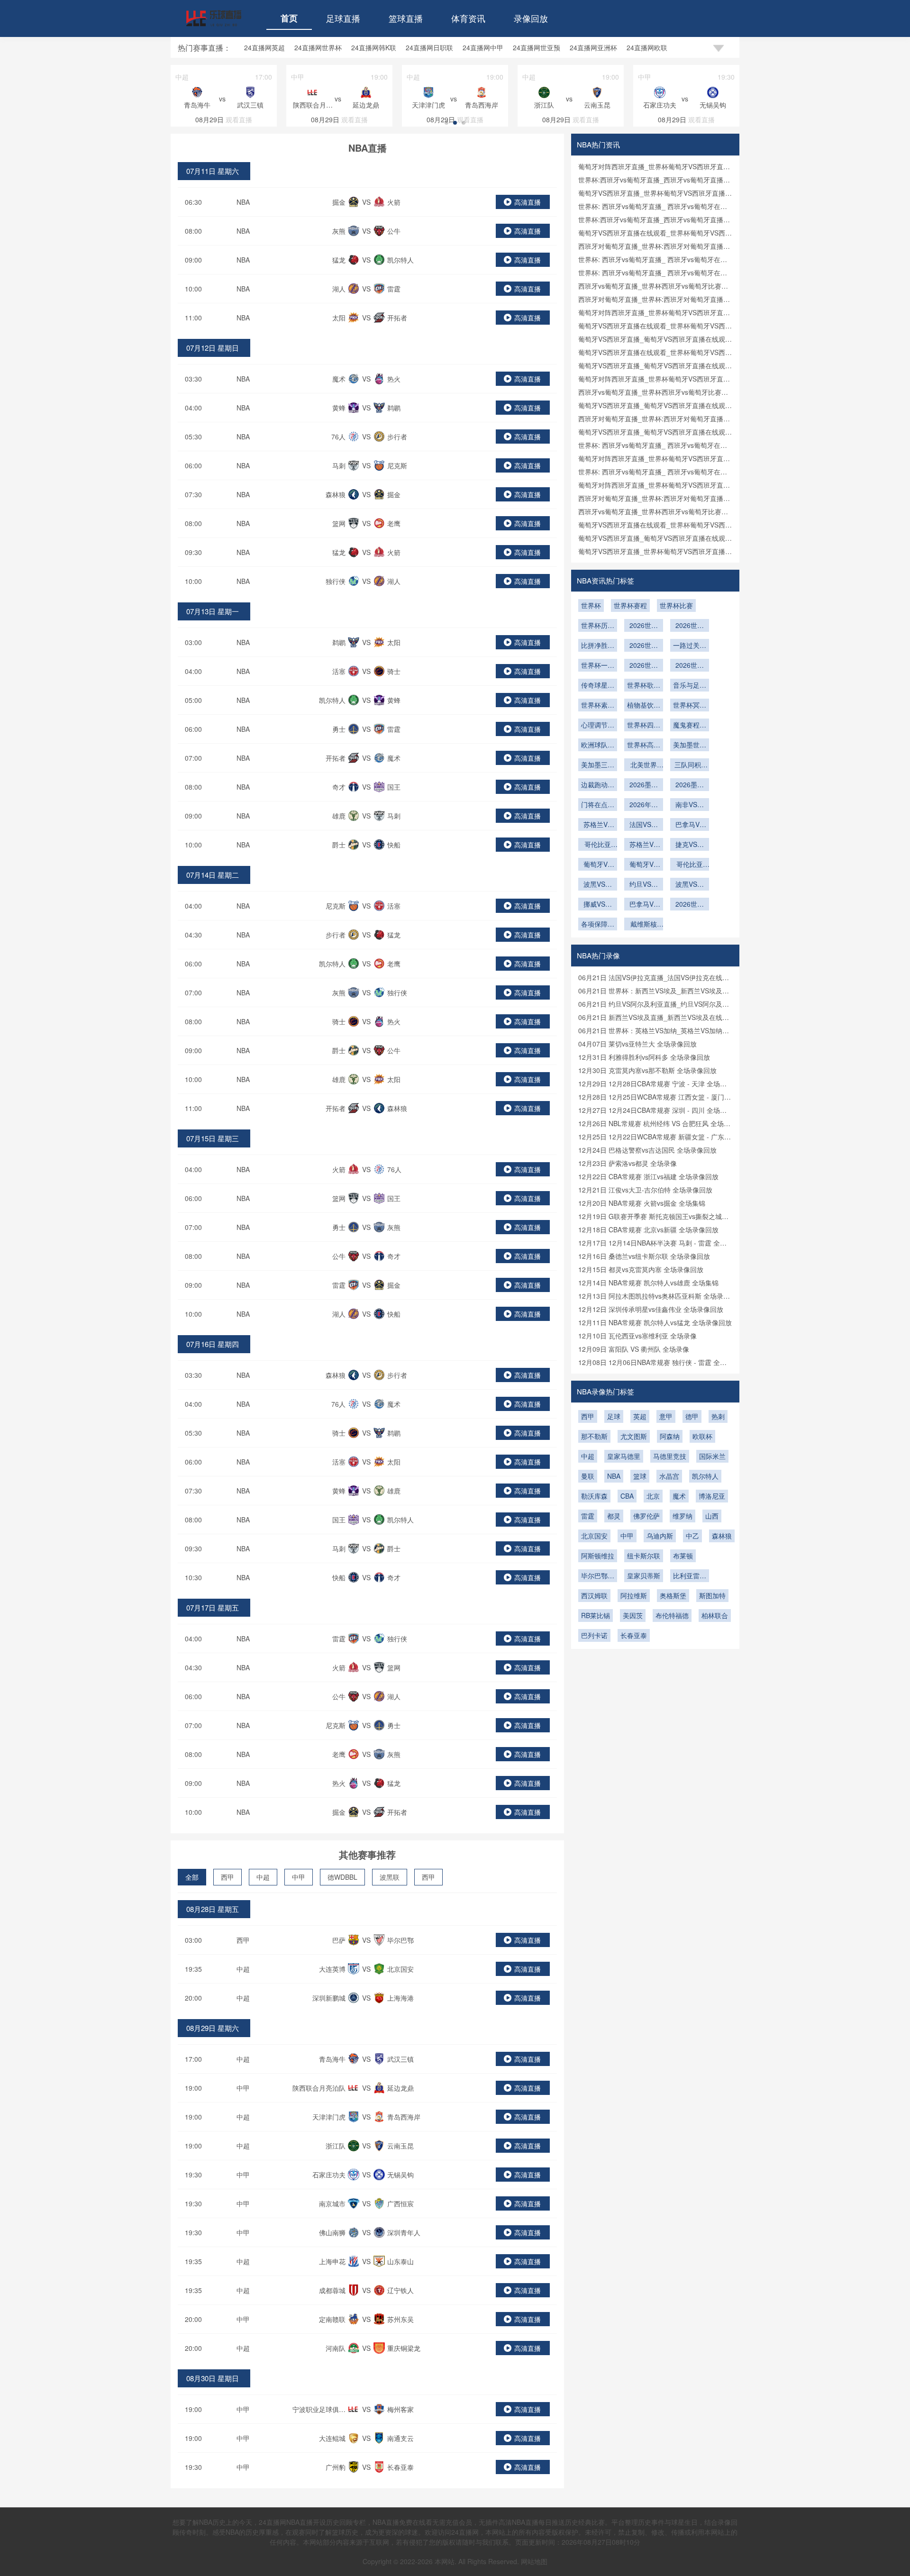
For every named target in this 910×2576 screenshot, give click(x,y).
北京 (653, 1496)
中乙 (692, 1536)
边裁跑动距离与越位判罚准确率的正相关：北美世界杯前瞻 (598, 785)
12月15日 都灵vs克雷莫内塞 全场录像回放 (641, 1269)
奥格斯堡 (673, 1595)
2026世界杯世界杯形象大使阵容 (690, 666)
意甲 (666, 1416)
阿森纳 (670, 1436)
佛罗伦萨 (646, 1516)
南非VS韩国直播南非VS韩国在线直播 (690, 805)
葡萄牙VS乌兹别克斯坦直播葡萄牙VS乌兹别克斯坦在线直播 (644, 865)
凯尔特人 (705, 1476)
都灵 (614, 1516)
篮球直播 (406, 18)
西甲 (227, 1877)
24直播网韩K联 (374, 47)
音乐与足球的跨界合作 (690, 686)
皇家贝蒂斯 (644, 1575)
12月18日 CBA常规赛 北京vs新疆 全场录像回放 (648, 1229)
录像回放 (531, 18)
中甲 (299, 1877)
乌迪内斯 (660, 1536)
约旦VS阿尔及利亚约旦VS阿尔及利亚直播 (644, 885)
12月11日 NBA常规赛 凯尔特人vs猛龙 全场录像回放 (655, 1322)
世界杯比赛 (676, 605)
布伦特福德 (672, 1615)
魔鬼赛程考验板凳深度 (690, 726)
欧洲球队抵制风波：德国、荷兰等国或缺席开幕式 (598, 746)
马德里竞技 (670, 1456)
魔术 (679, 1496)
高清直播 (528, 202)
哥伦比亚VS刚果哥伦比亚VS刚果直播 (690, 865)
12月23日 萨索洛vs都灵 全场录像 (628, 1163)
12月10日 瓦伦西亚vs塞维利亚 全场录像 (637, 1336)
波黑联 (390, 1877)
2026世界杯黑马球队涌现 (644, 646)
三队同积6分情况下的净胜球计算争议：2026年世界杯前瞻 (690, 765)
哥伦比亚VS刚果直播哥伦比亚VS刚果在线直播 (598, 845)
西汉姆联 (594, 1595)
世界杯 (591, 605)
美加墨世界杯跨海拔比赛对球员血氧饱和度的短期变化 (690, 746)
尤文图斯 (634, 1436)
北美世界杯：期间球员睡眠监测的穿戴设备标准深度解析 (644, 765)
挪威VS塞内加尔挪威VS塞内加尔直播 (598, 905)
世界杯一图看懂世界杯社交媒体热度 (598, 666)
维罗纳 (682, 1516)
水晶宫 (669, 1476)
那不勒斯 (594, 1436)
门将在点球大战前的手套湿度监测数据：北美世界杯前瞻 (598, 805)
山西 (712, 1516)
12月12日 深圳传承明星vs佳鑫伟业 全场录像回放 (651, 1309)
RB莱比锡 (596, 1615)
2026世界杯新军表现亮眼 (644, 626)
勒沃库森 (594, 1496)
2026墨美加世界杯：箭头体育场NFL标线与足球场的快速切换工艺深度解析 (644, 785)
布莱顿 (683, 1556)
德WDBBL (342, 1877)
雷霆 (588, 1516)
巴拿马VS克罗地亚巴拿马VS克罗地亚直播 (690, 825)
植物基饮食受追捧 (644, 706)
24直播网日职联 (429, 47)
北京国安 (594, 1536)
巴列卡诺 (594, 1635)
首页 (289, 18)
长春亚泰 (634, 1635)
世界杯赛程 (630, 605)
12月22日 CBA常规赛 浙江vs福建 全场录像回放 (648, 1176)
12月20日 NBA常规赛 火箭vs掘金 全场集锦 (642, 1203)
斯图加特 (712, 1595)
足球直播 (343, 18)
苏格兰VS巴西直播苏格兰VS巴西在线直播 (644, 845)
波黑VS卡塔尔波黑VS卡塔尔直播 (690, 885)
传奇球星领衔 (598, 686)
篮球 (640, 1476)
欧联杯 (702, 1436)
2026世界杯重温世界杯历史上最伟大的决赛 (644, 666)
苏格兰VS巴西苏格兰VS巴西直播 (598, 825)
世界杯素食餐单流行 (598, 706)
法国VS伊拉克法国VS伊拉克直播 (644, 825)
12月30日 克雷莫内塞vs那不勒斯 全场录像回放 (647, 1070)
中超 (263, 1877)
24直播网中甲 (483, 47)
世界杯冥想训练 (690, 706)
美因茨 (633, 1615)
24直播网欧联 (647, 47)
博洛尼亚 (712, 1496)
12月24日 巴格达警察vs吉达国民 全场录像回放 (647, 1150)
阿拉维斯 (634, 1595)
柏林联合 (715, 1615)
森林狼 (722, 1536)
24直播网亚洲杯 (593, 47)
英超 (640, 1416)
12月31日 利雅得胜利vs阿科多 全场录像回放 (644, 1057)
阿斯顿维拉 (598, 1556)
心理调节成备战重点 (598, 726)
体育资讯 (468, 18)
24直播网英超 (264, 47)
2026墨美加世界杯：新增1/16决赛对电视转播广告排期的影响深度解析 (690, 785)
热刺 (718, 1416)
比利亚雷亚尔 (690, 1576)
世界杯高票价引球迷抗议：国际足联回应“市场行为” (644, 746)
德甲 (692, 1416)
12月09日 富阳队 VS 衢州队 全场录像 (634, 1349)
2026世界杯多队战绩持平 (690, 626)
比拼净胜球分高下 (598, 646)
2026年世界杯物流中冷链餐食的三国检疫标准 (644, 805)
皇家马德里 (624, 1456)
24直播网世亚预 (537, 47)
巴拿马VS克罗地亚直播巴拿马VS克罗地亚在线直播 (644, 905)
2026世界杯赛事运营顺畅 (690, 905)
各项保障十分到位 (598, 925)
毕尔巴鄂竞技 (598, 1576)
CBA (627, 1496)
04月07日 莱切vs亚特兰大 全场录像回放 (637, 1044)
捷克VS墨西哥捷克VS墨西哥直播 (690, 845)
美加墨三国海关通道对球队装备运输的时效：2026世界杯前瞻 (598, 765)
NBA (243, 202)
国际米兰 (712, 1456)
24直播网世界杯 (318, 47)
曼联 (588, 1476)
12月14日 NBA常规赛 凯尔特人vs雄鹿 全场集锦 (648, 1283)
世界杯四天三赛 (644, 726)
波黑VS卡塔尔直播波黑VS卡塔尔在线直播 (598, 885)
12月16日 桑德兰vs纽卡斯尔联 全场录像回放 (644, 1256)
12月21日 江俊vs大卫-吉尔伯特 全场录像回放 (645, 1190)
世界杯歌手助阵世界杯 (644, 686)
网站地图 (534, 2561)
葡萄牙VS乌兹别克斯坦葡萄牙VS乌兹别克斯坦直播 (598, 865)
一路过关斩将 (690, 646)
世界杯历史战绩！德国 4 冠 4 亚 (598, 626)
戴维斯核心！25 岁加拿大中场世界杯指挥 (644, 925)
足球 (614, 1416)
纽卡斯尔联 (644, 1556)
